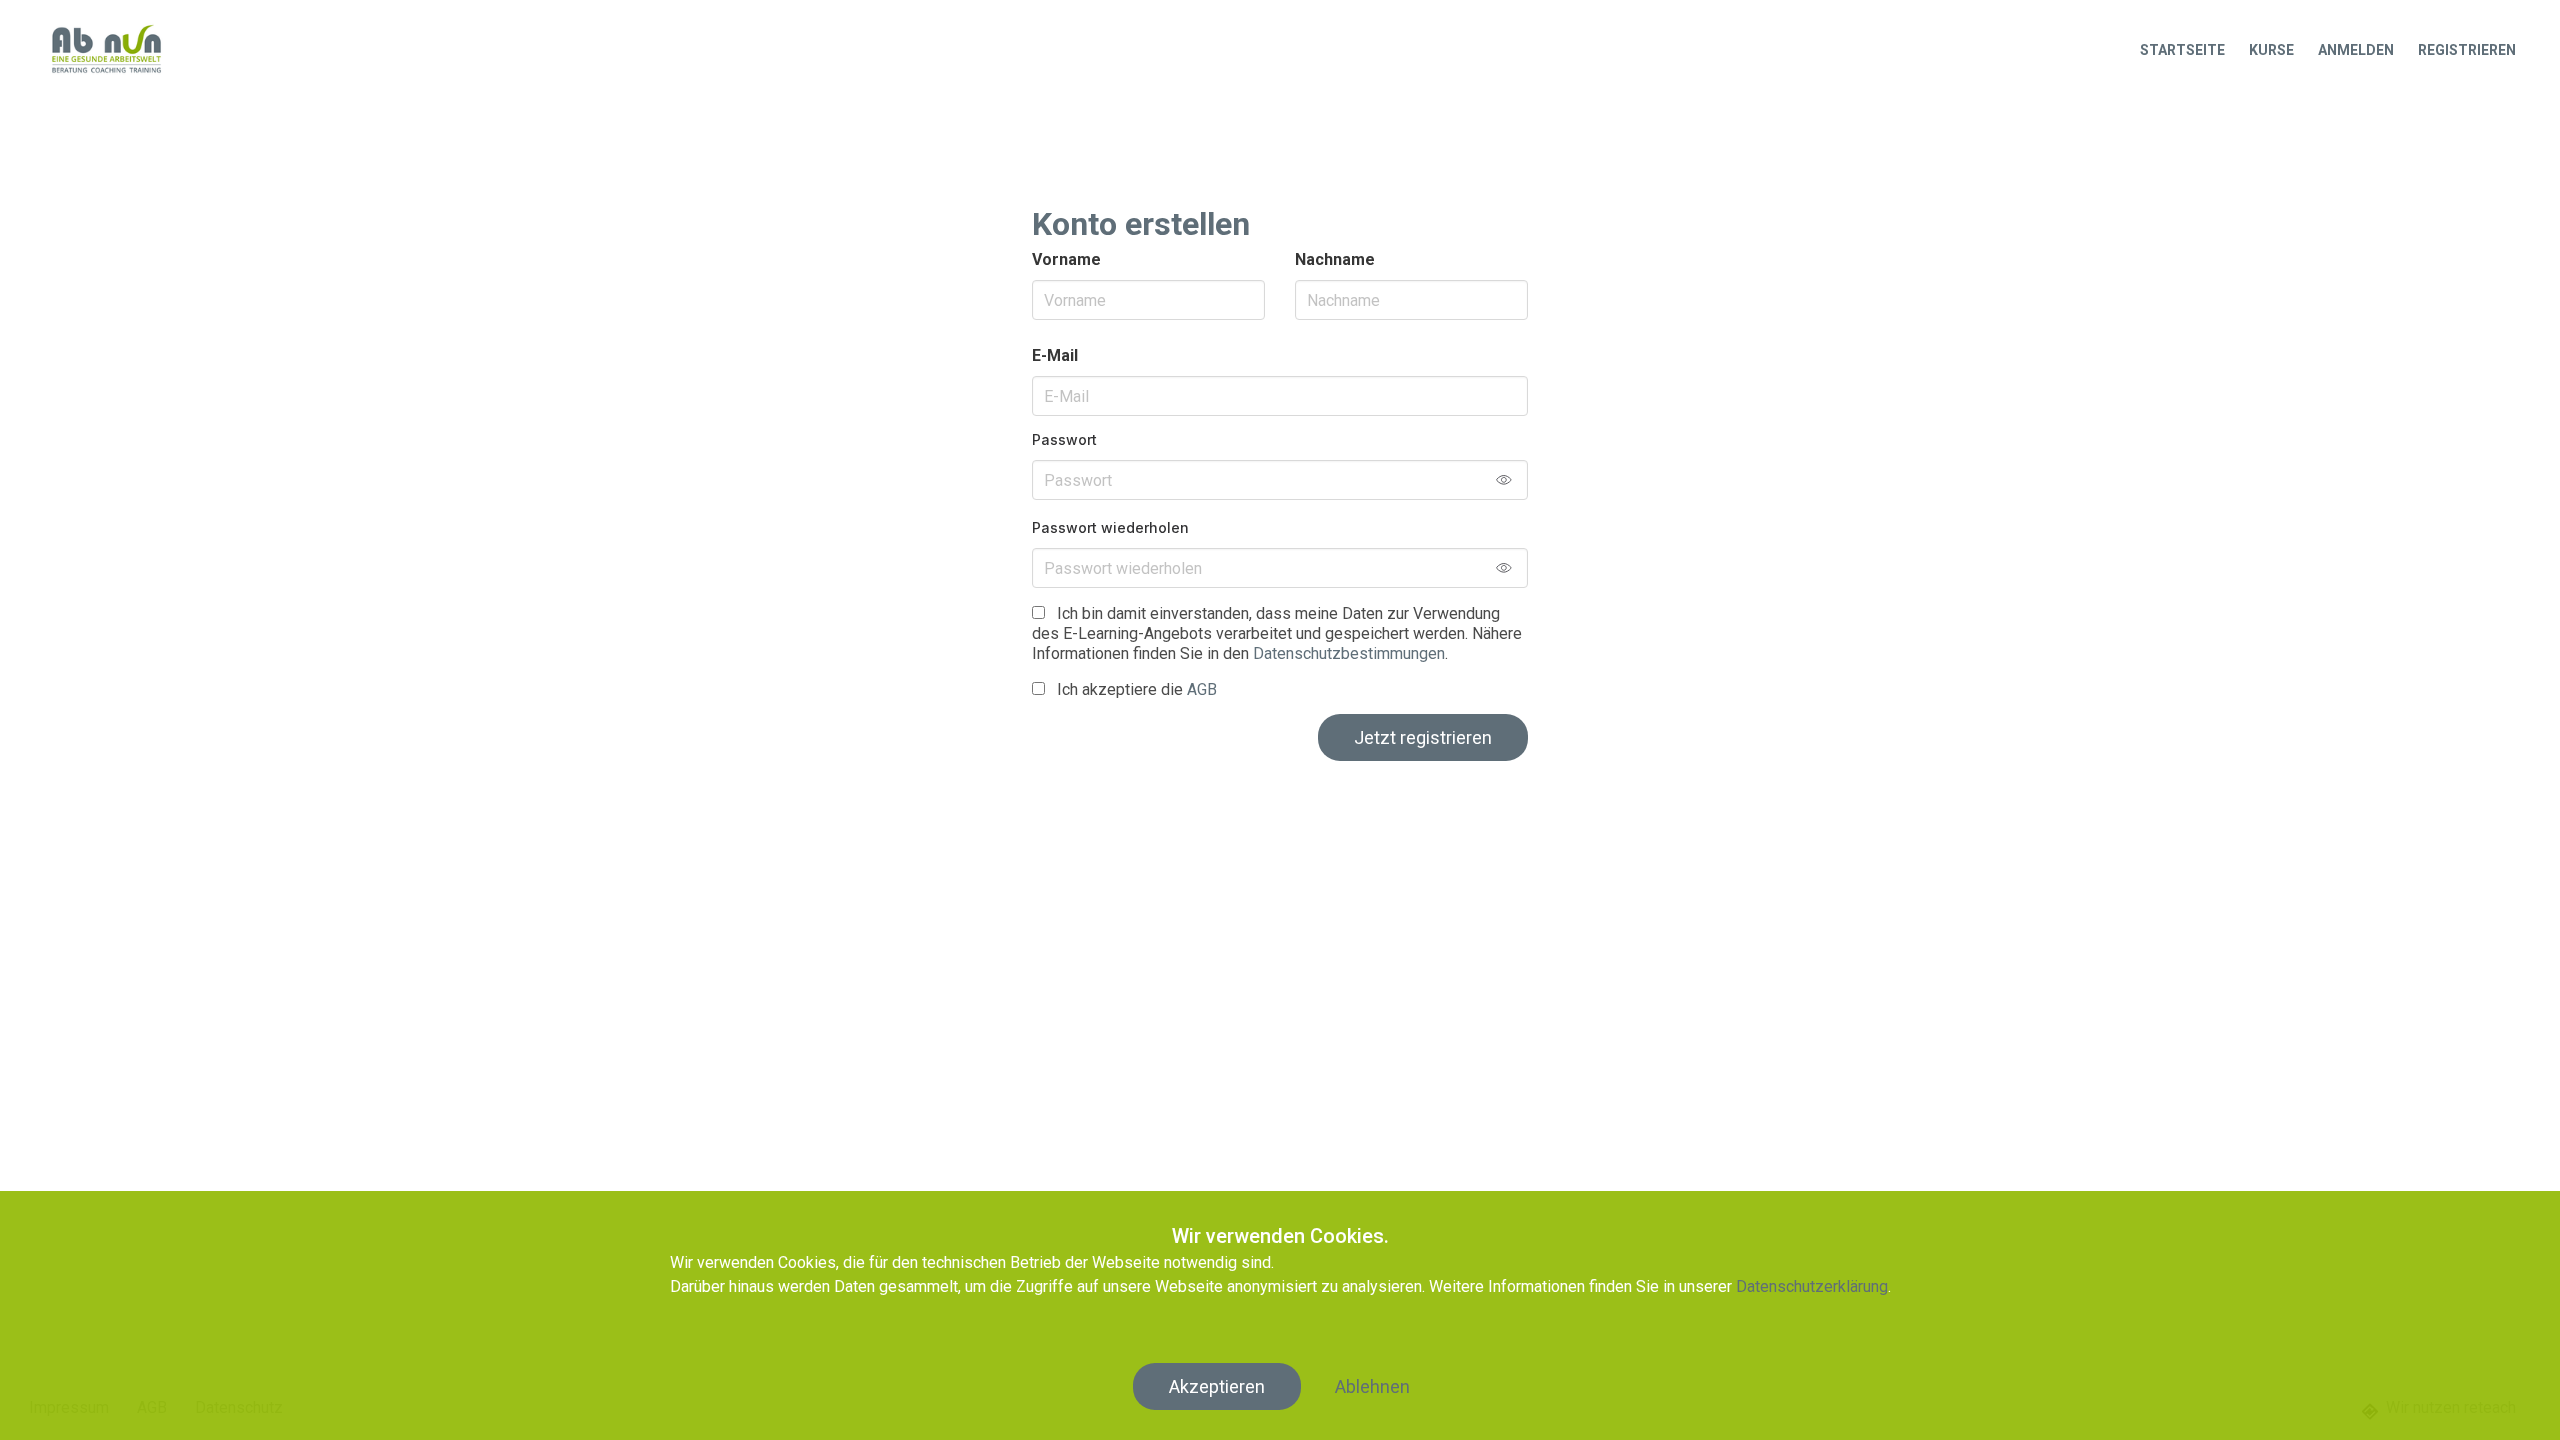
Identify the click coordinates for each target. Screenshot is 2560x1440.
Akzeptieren (1217, 1386)
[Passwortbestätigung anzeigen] (1512, 568)
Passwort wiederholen (1110, 527)
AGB (1202, 689)
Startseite (2182, 50)
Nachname (1335, 259)
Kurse (2271, 50)
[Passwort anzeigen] (1512, 480)
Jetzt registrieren (1423, 737)
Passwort (1064, 439)
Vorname (1066, 259)
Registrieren (2467, 50)
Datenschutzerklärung (1812, 1286)
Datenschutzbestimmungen (1349, 653)
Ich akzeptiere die (1135, 689)
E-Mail (1055, 355)
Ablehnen (1372, 1386)
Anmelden (2356, 50)
